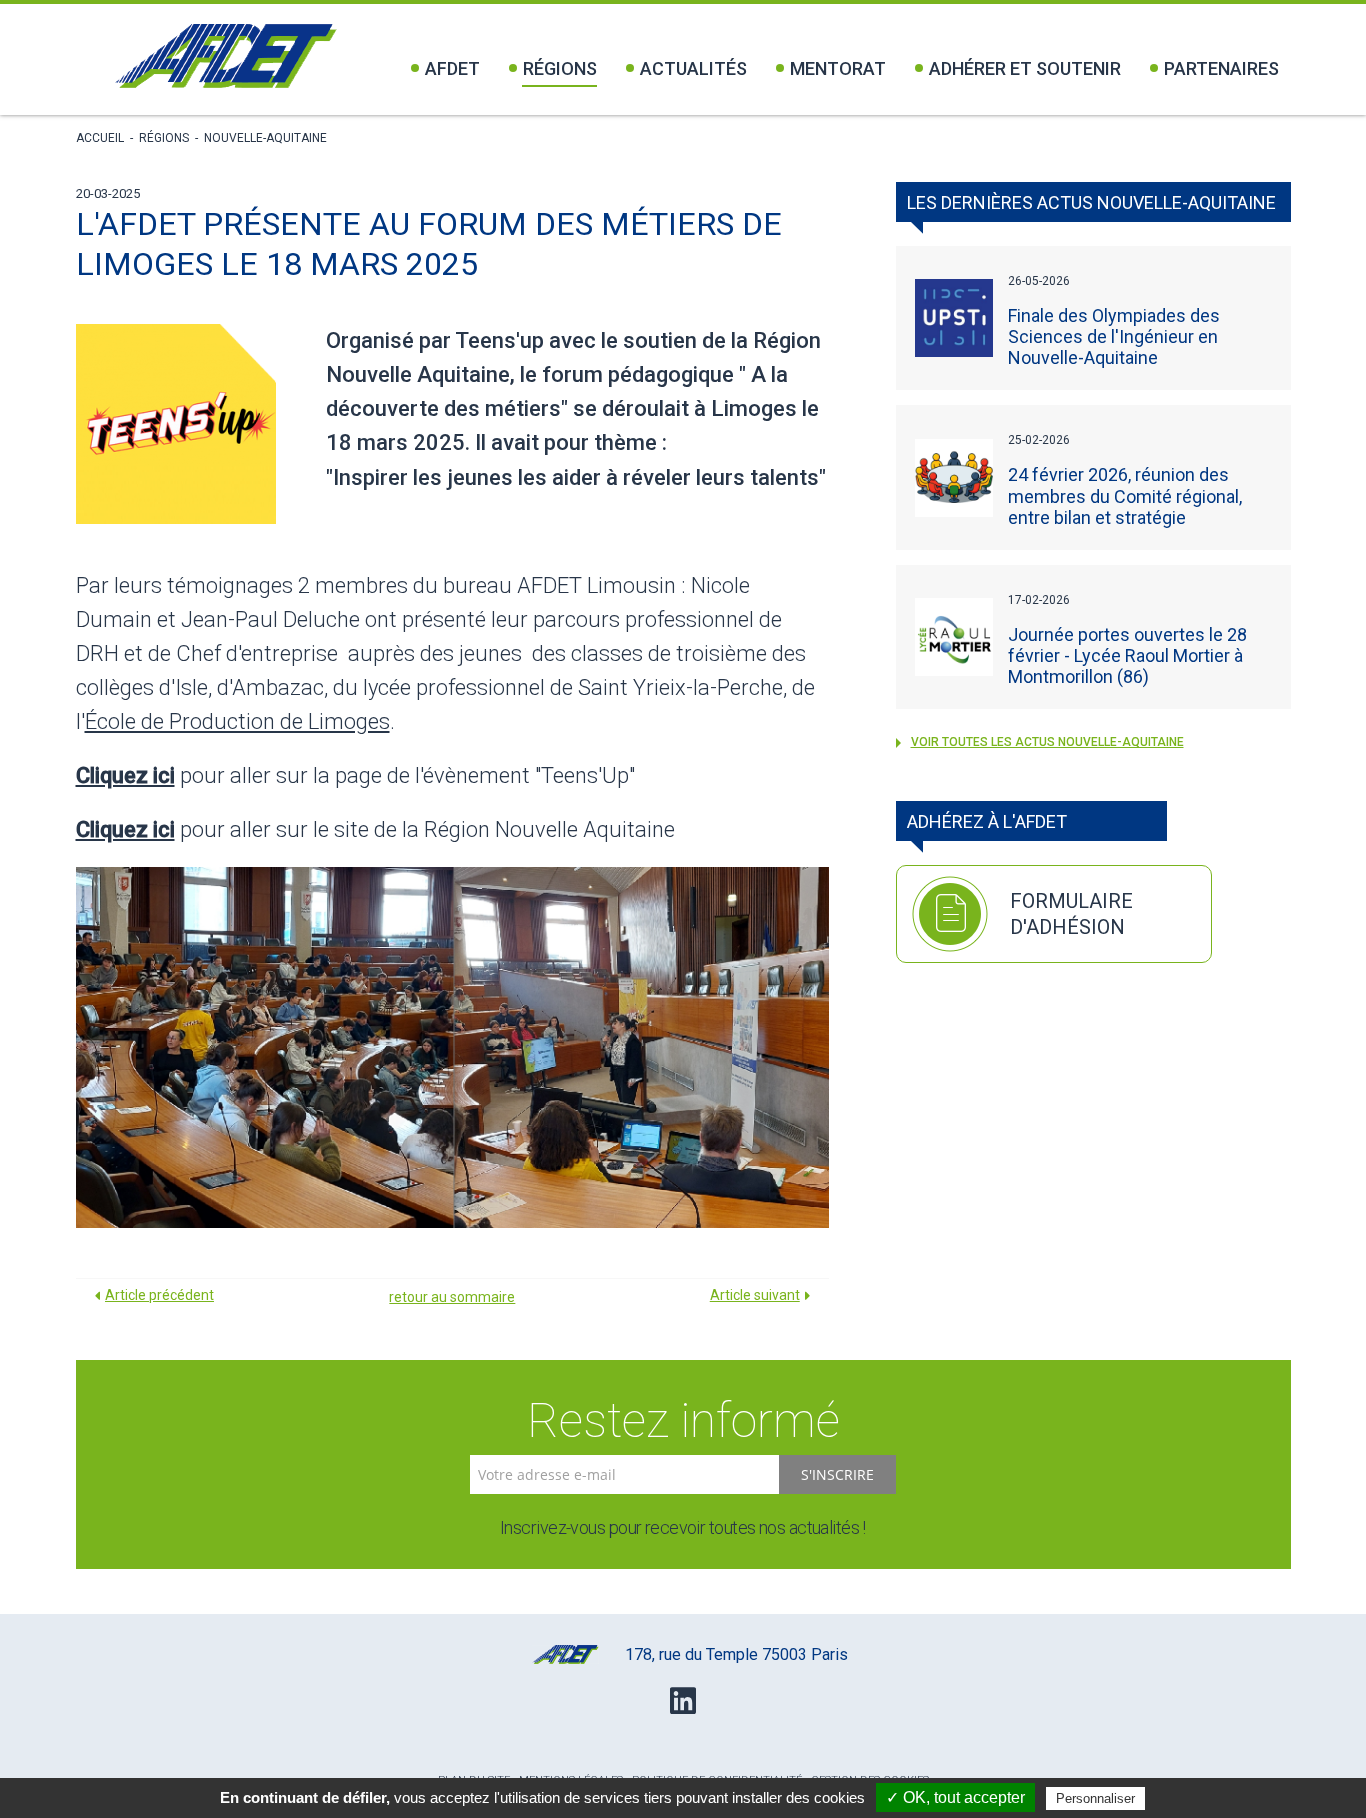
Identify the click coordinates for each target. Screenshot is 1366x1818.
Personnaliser (1095, 1798)
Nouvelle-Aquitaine (265, 138)
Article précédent (159, 1295)
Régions (560, 68)
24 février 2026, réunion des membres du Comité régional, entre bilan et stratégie (1125, 495)
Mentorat (838, 68)
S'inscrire (837, 1474)
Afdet (452, 68)
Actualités (693, 68)
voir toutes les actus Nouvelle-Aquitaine (1047, 742)
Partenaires (1221, 68)
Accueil (100, 138)
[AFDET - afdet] (225, 56)
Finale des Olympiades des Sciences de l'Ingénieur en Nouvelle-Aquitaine (1114, 336)
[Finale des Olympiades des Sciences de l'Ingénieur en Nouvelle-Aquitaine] (954, 318)
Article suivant (755, 1295)
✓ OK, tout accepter (955, 1797)
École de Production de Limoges (237, 721)
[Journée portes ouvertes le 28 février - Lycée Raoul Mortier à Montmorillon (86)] (954, 637)
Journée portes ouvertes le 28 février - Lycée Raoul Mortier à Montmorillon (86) (1127, 655)
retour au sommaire (452, 1297)
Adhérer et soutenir (1025, 68)
